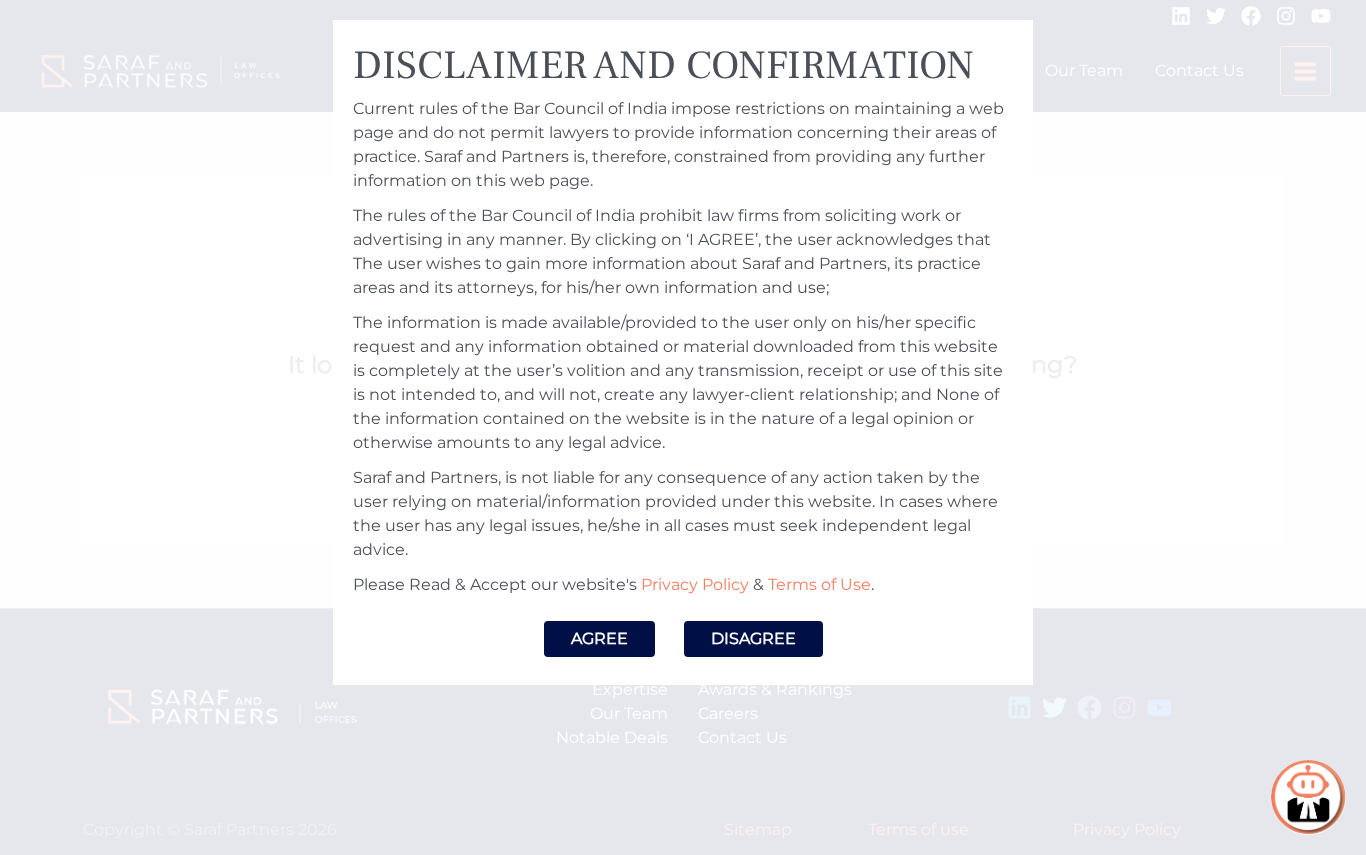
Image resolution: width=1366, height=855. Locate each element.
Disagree (753, 638)
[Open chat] (1308, 797)
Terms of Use (819, 584)
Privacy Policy (695, 584)
